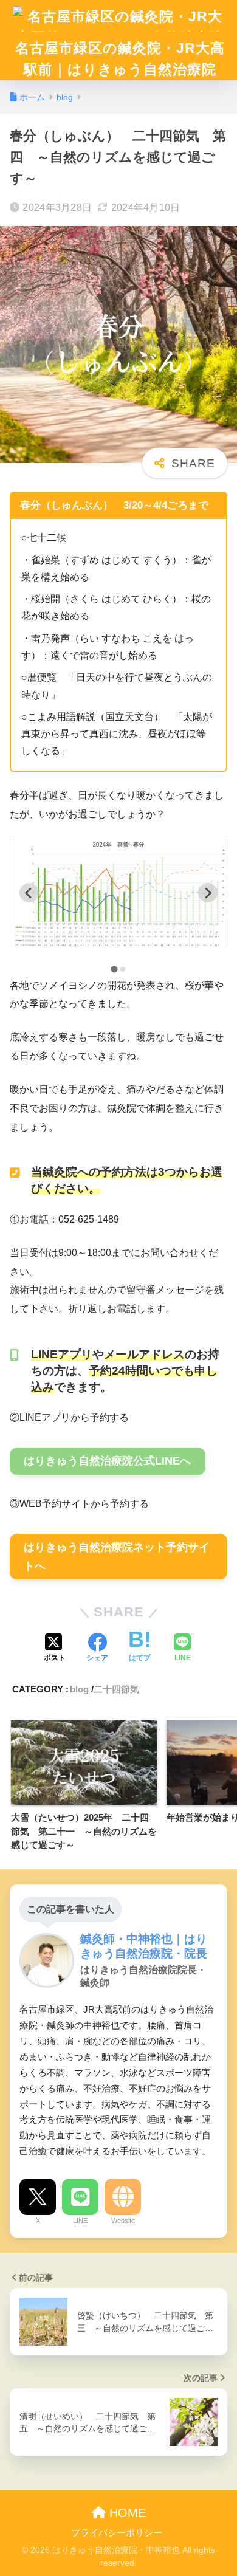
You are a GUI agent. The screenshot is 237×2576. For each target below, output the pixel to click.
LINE (80, 2221)
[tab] (114, 969)
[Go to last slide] (29, 893)
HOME (126, 2513)
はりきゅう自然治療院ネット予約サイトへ (117, 1557)
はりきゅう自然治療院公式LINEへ (107, 1461)
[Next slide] (208, 893)
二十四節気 (116, 1689)
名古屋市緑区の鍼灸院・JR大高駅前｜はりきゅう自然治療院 (120, 59)
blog (79, 1689)
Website (123, 2221)
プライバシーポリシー (117, 2533)
